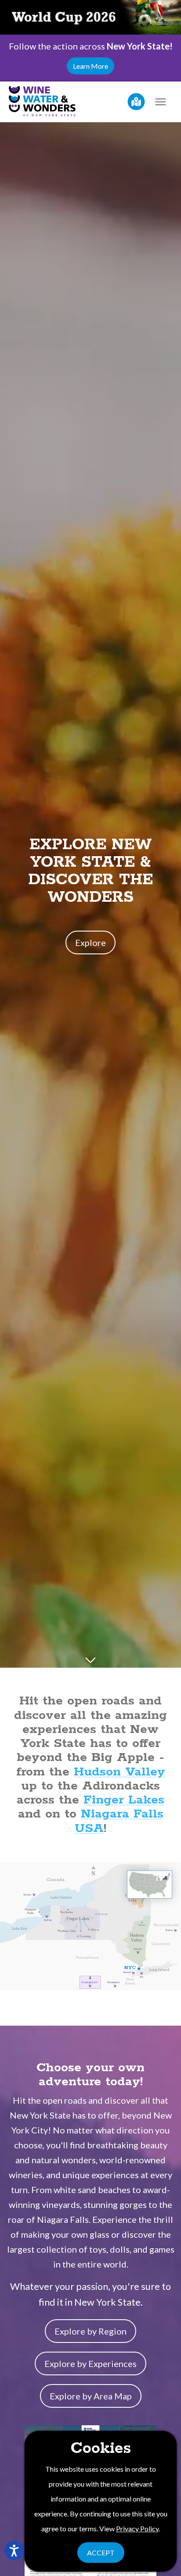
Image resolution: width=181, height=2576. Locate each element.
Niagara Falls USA (119, 1821)
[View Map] (136, 102)
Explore (90, 943)
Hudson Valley (119, 1772)
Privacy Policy (137, 2528)
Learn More (90, 66)
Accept (101, 2553)
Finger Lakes (124, 1800)
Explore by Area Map (91, 2396)
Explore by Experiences (90, 2363)
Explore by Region (90, 2331)
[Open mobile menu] (160, 102)
